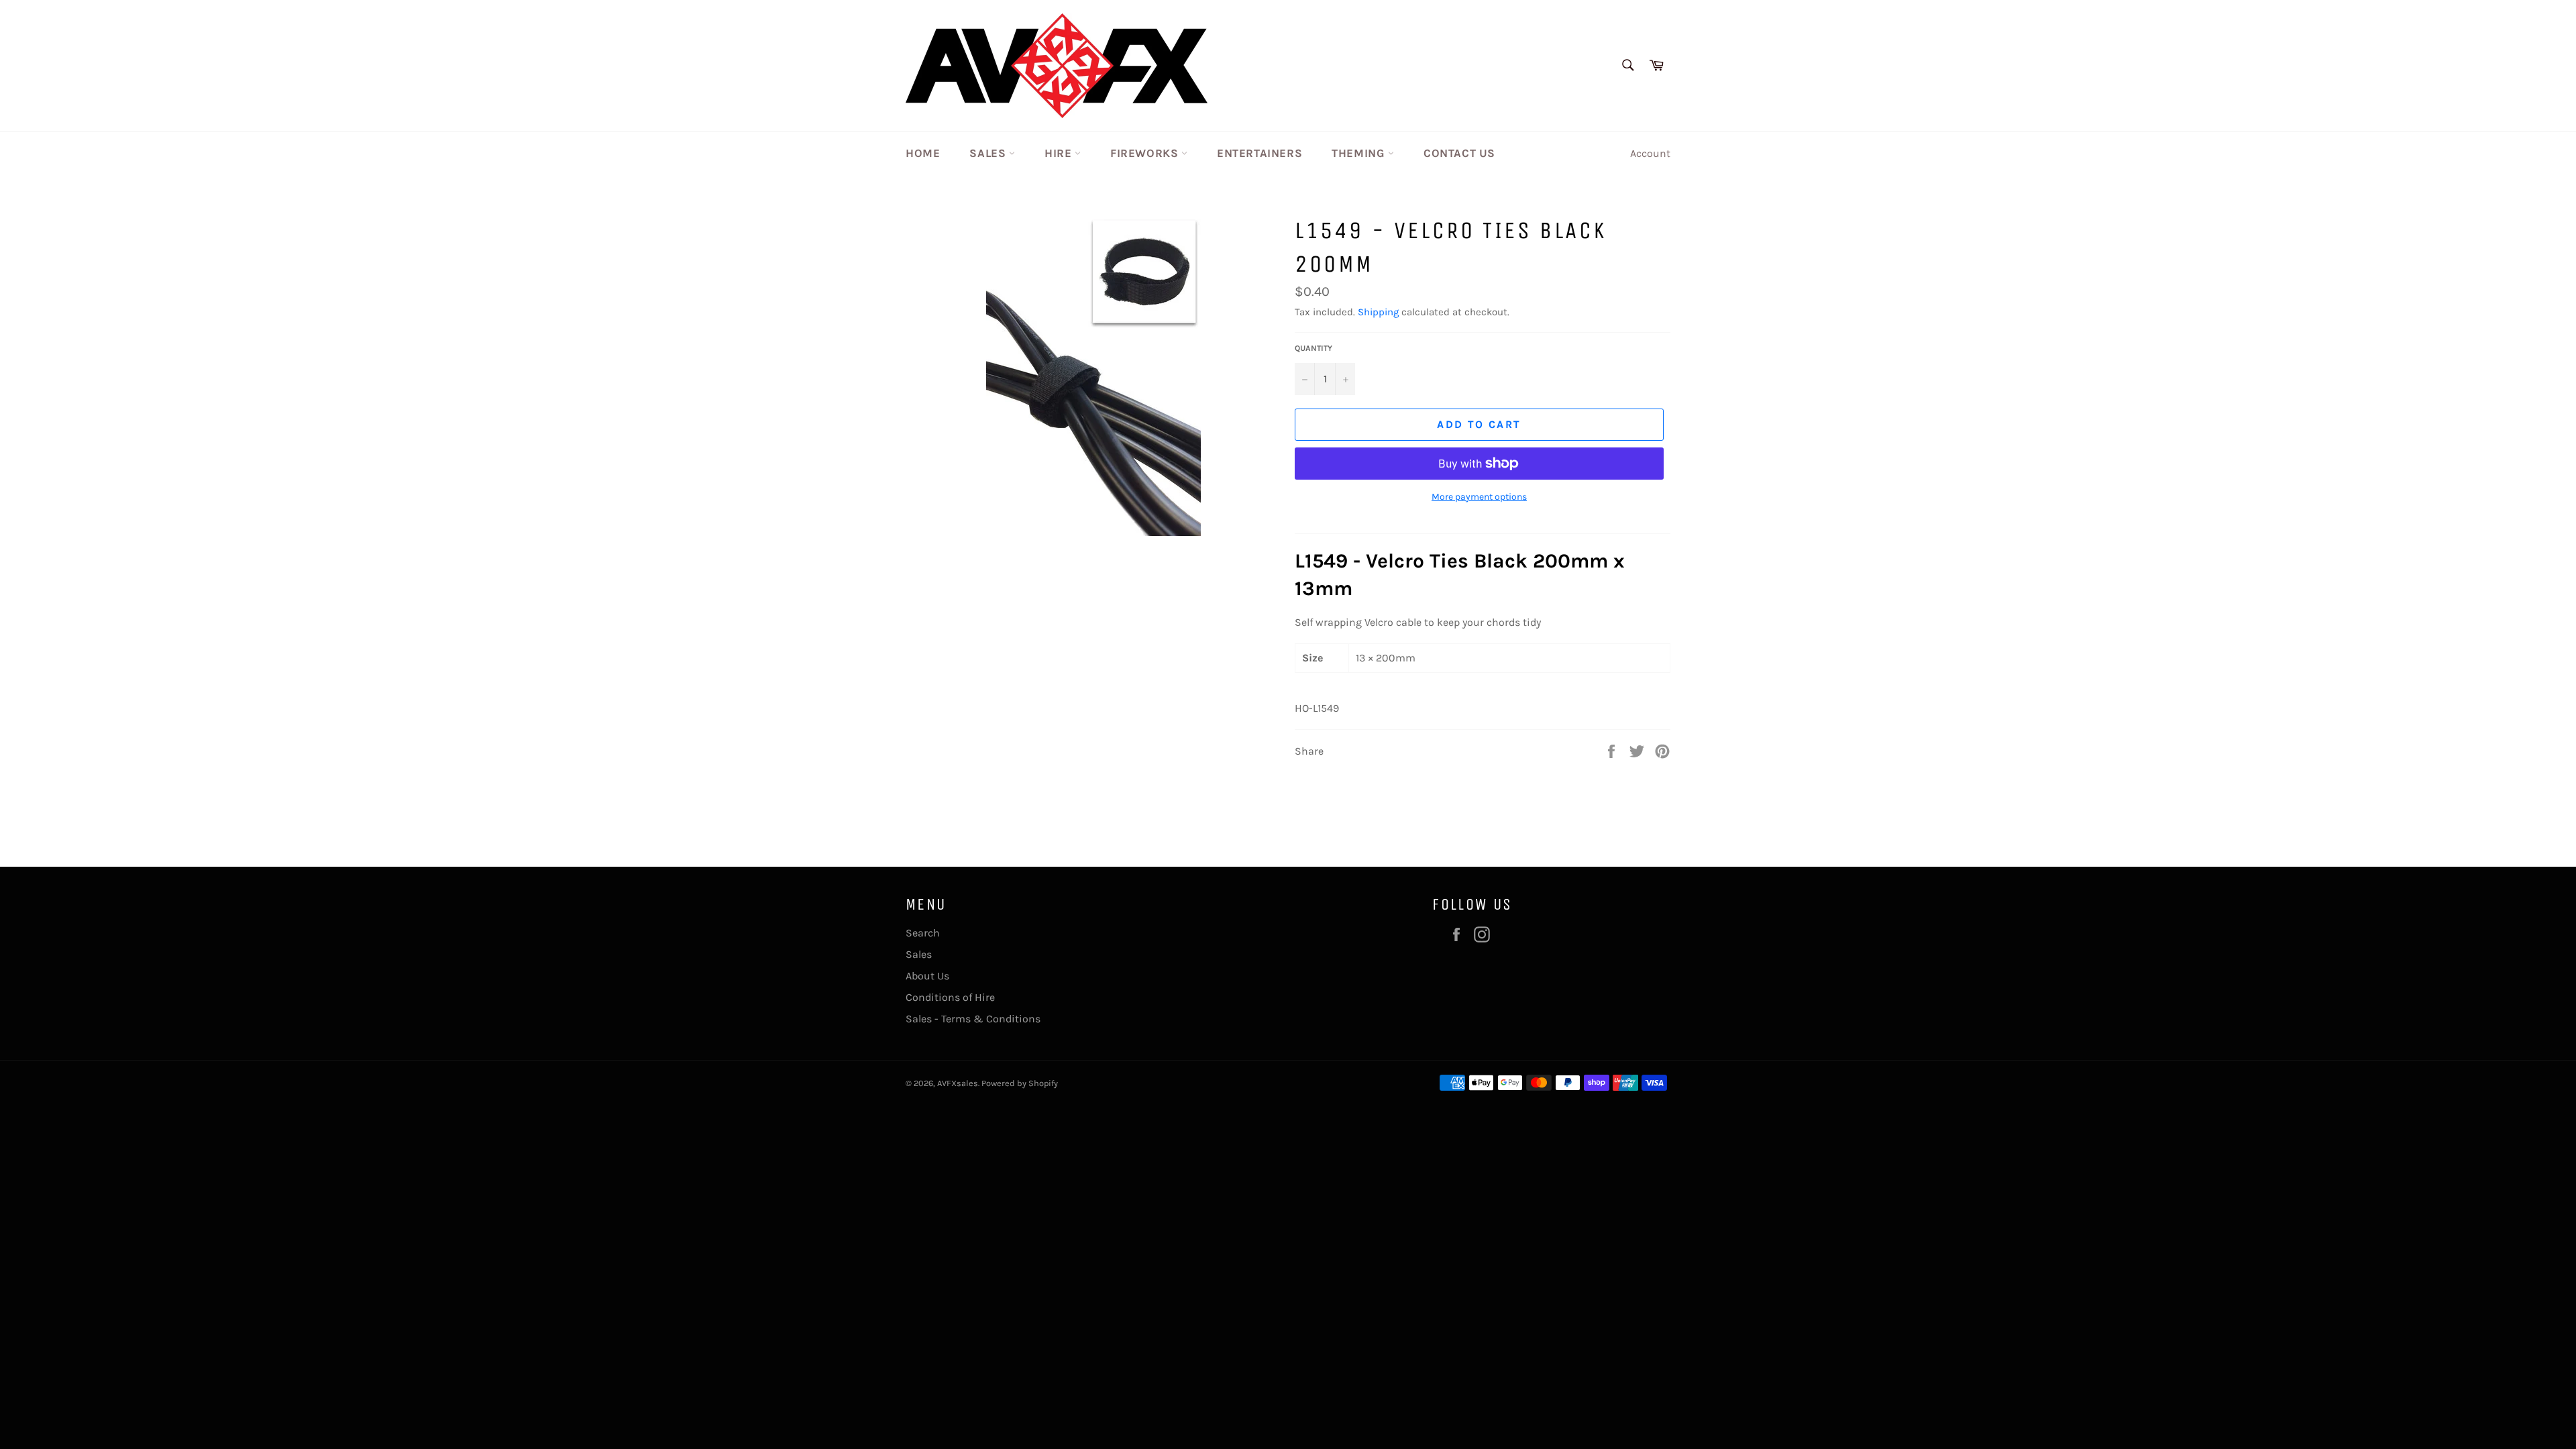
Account (1650, 153)
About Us (927, 976)
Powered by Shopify (1020, 1083)
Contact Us (1459, 153)
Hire (1060, 153)
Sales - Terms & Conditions (973, 1019)
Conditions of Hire (950, 997)
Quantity (1313, 348)
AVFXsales (958, 1083)
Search (923, 933)
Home (923, 153)
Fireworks (1146, 153)
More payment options (1479, 497)
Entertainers (1259, 153)
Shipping (1378, 312)
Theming (1360, 153)
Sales (989, 153)
